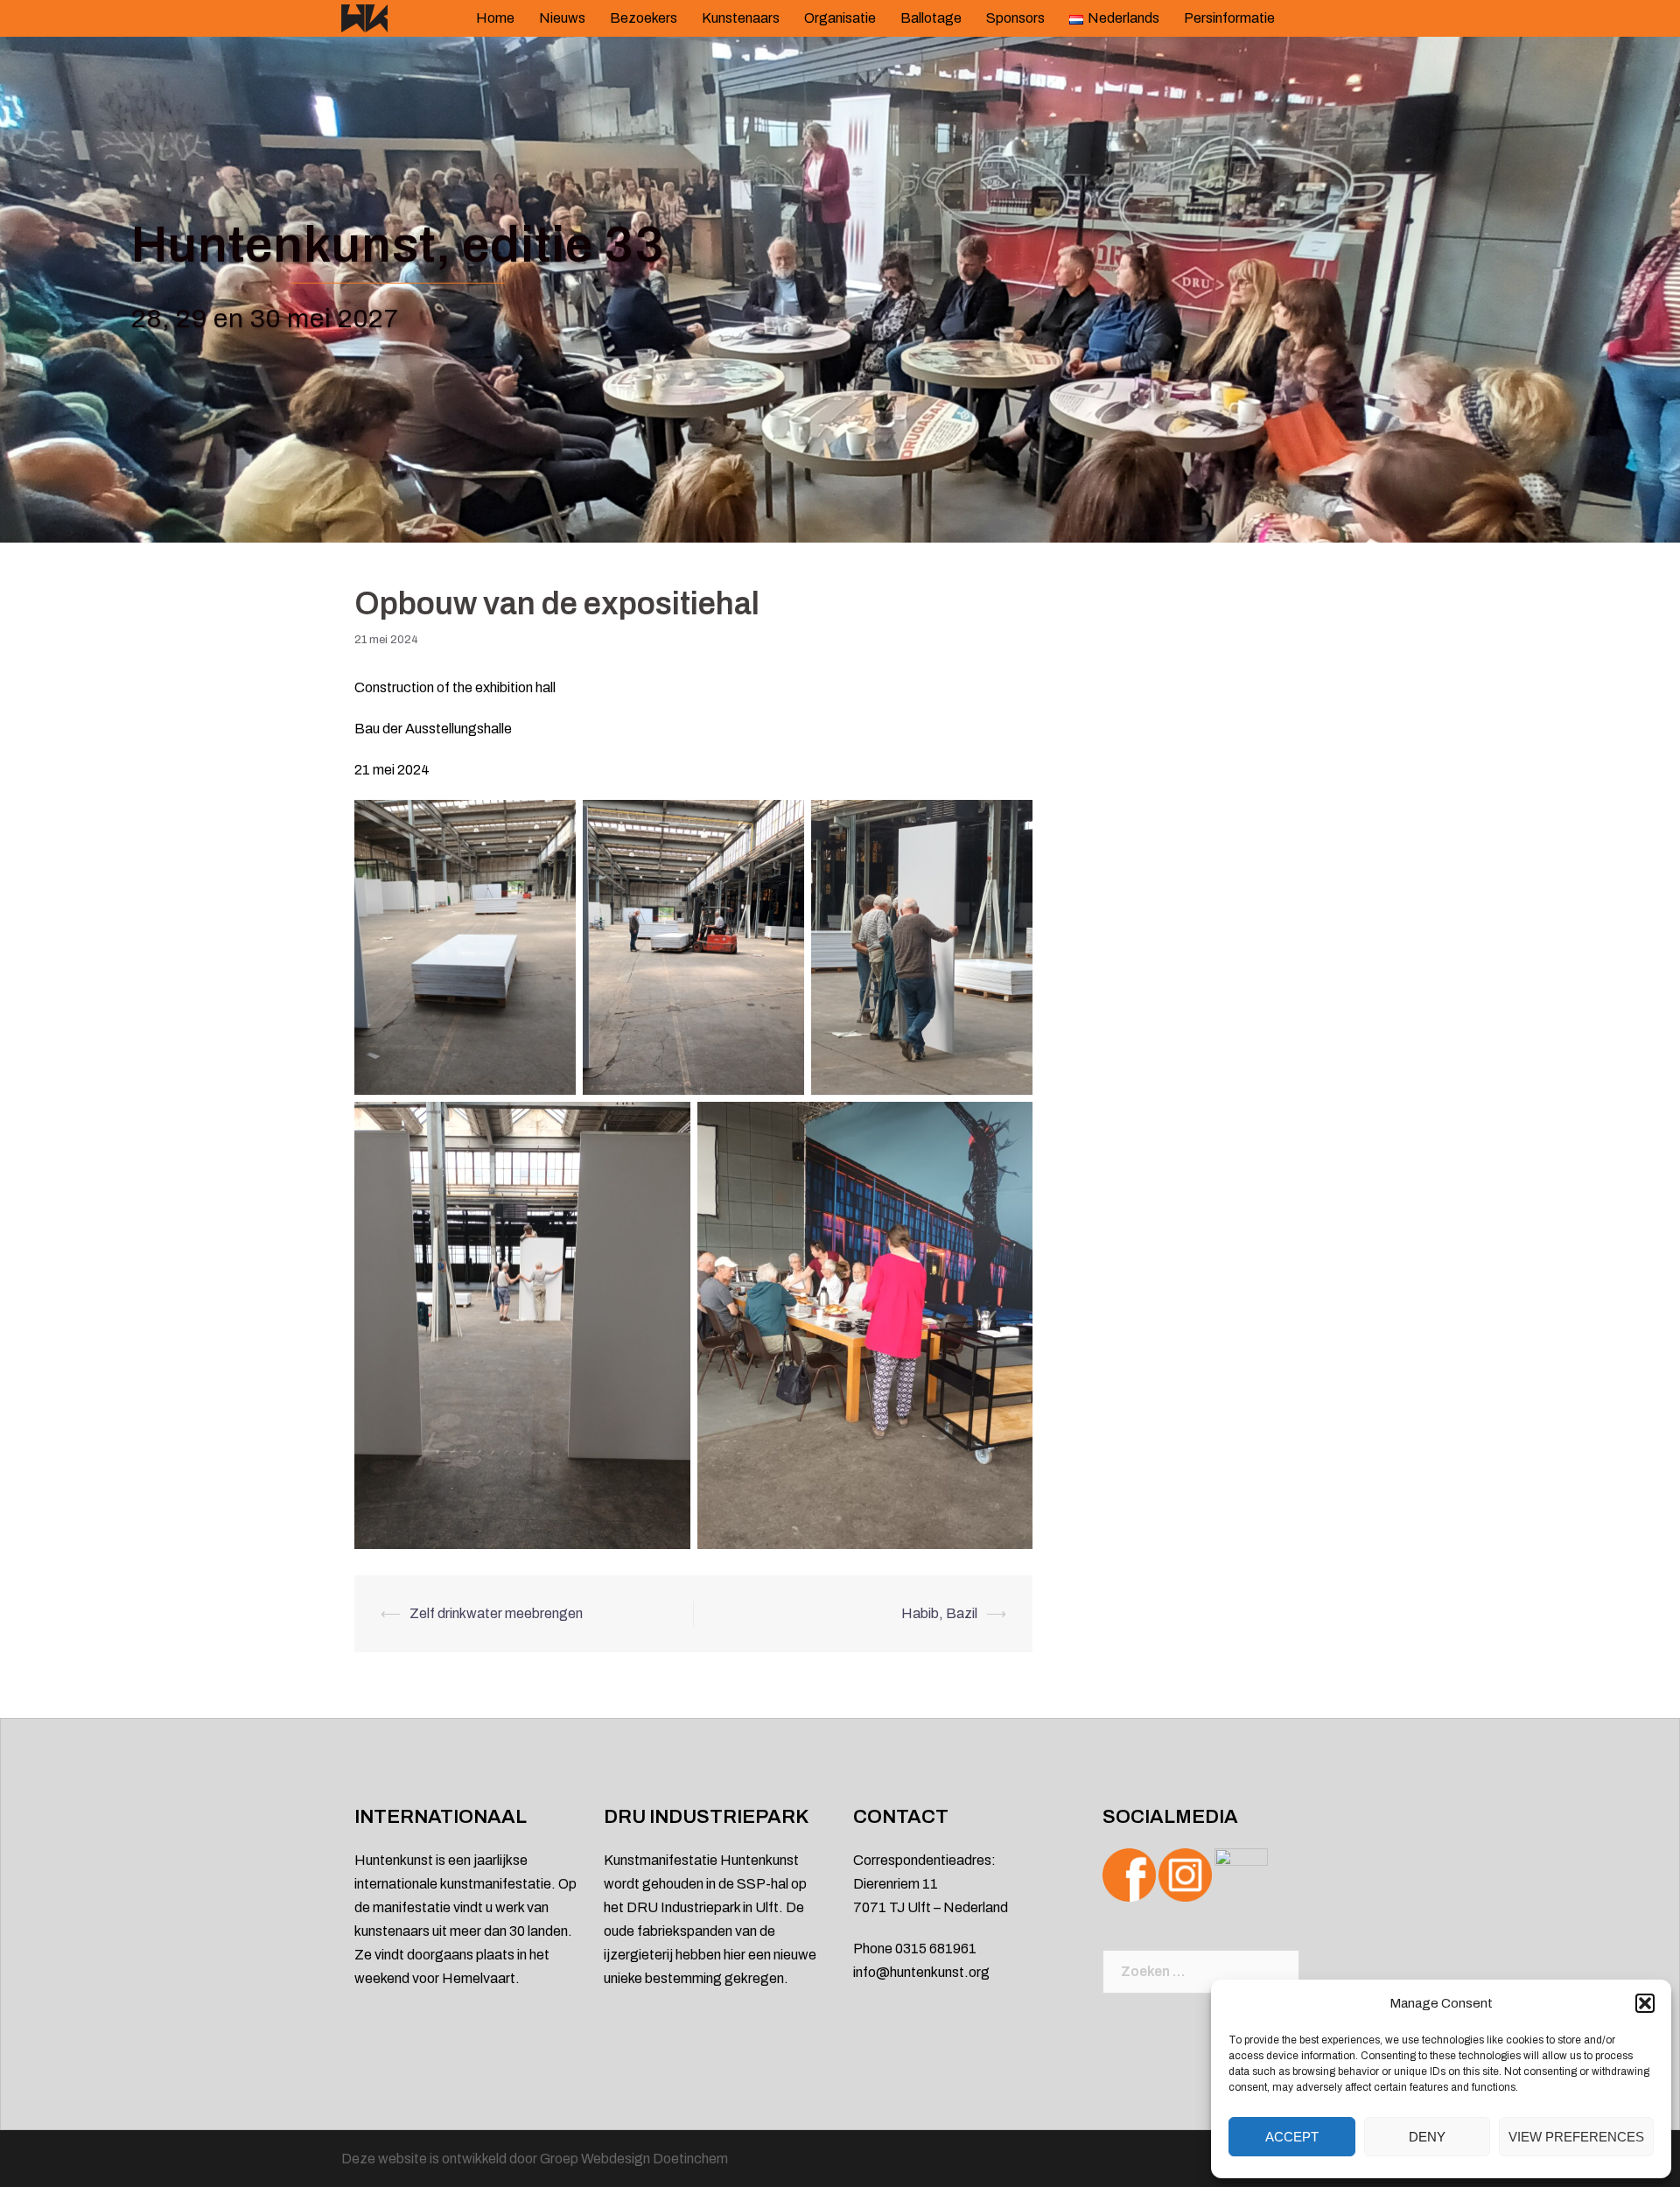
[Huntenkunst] (364, 17)
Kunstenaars (741, 18)
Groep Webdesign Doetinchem (634, 2159)
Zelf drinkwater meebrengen (496, 1613)
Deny (1427, 2137)
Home (495, 18)
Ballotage (931, 18)
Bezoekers (644, 18)
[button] (1645, 2003)
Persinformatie (1229, 18)
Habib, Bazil (939, 1613)
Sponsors (1015, 18)
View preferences (1576, 2137)
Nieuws (562, 18)
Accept (1292, 2137)
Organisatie (840, 18)
